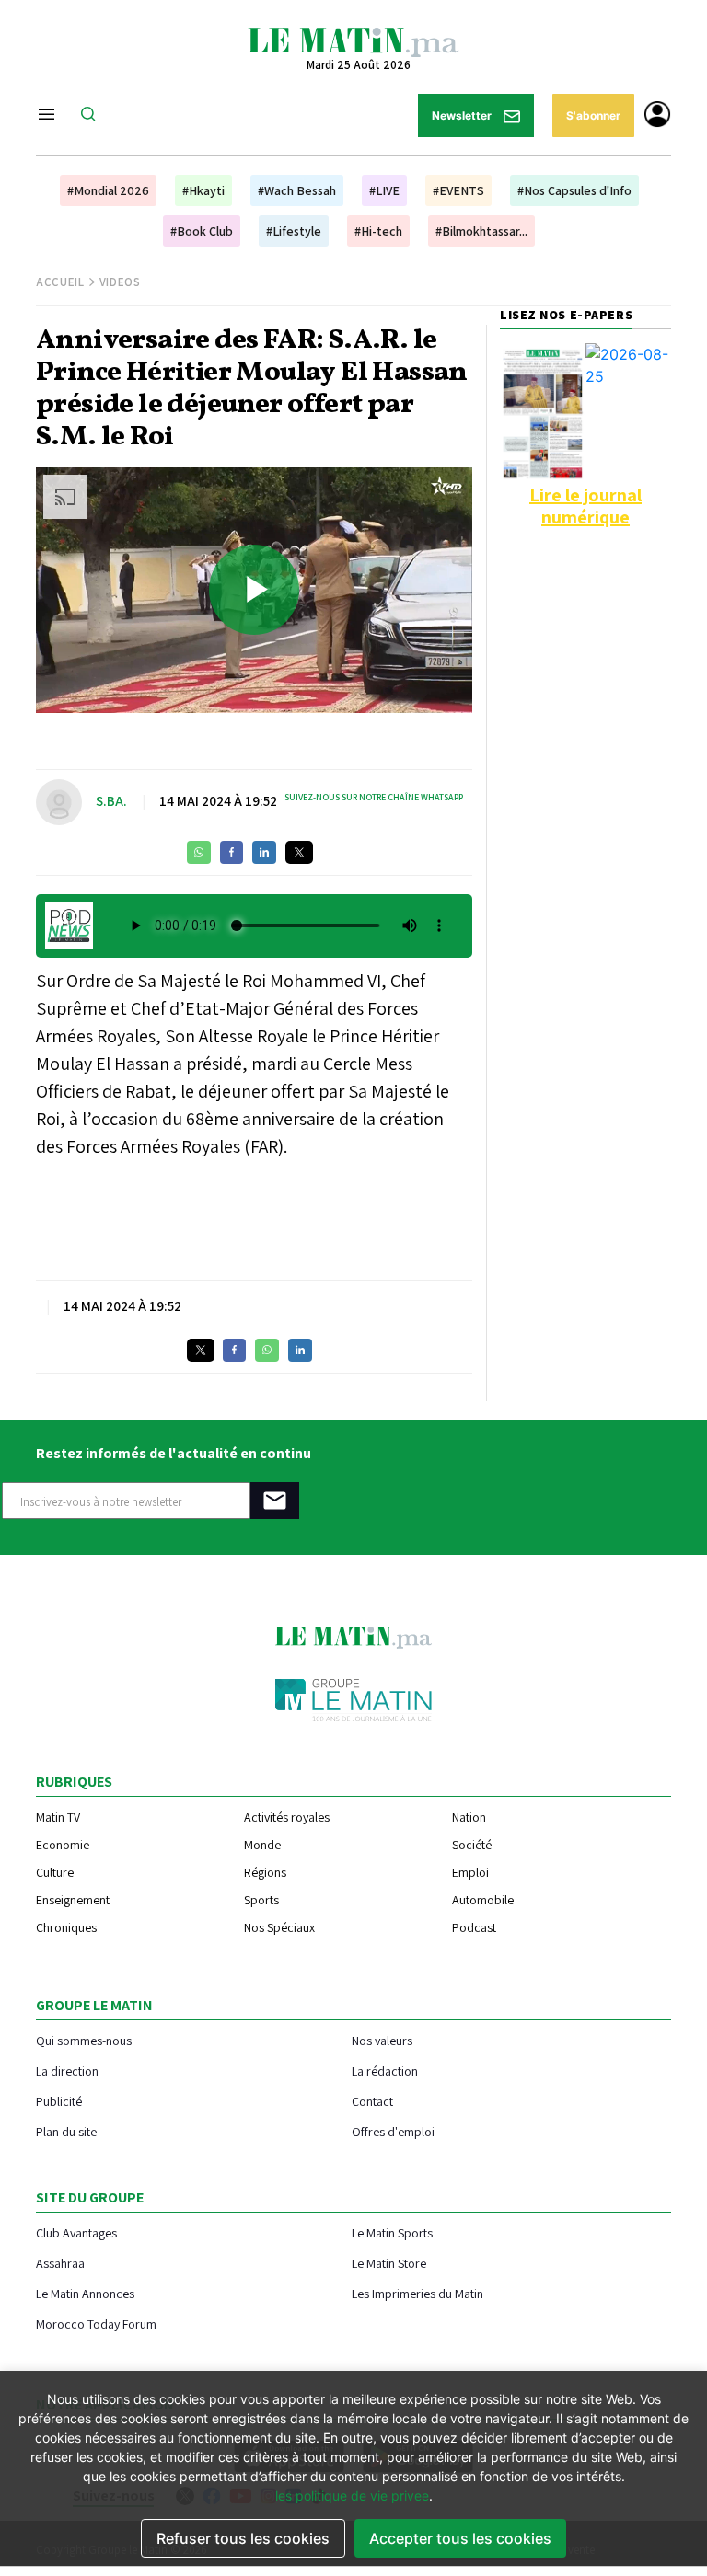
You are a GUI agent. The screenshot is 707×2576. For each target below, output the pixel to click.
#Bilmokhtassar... (481, 231)
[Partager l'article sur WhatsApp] (199, 852)
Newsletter (463, 115)
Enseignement (73, 1900)
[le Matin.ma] (353, 40)
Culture (55, 1872)
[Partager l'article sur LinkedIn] (264, 852)
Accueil (60, 282)
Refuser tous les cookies (243, 2538)
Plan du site (66, 2131)
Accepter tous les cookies (460, 2538)
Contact (372, 2101)
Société (472, 1845)
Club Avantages (76, 2232)
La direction (67, 2070)
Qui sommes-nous (84, 2040)
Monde (262, 1845)
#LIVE (384, 190)
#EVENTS (458, 190)
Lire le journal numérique (585, 506)
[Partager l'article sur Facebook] (232, 852)
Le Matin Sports (392, 2232)
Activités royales (287, 1817)
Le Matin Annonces (85, 2293)
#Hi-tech (378, 231)
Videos (120, 282)
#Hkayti (203, 190)
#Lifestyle (294, 231)
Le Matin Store (389, 2263)
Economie (63, 1845)
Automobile (483, 1900)
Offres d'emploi (393, 2131)
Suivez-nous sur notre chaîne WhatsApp (374, 797)
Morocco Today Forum (96, 2323)
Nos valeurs (382, 2040)
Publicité (59, 2101)
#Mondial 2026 (108, 190)
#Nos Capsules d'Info (574, 190)
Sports (261, 1900)
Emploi (470, 1872)
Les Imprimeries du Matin (417, 2293)
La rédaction (385, 2070)
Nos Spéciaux (279, 1927)
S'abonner (593, 115)
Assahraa (60, 2263)
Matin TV (58, 1817)
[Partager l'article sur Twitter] (299, 852)
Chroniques (66, 1927)
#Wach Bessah (297, 190)
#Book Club (202, 231)
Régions (265, 1872)
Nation (469, 1817)
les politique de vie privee (352, 2495)
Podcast (474, 1927)
